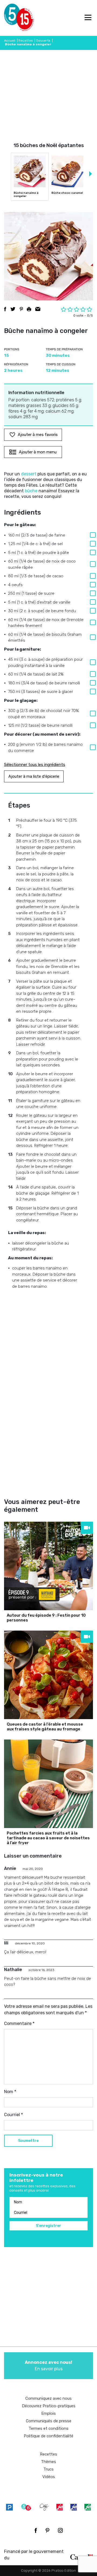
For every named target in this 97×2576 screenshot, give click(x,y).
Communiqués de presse (49, 2421)
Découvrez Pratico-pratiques (49, 2406)
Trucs (48, 2469)
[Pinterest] (47, 2530)
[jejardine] (88, 2507)
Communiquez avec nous (48, 2398)
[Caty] (44, 2507)
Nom (10, 2092)
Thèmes (48, 2462)
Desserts (43, 41)
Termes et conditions (48, 2428)
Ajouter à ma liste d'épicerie (34, 776)
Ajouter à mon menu (38, 452)
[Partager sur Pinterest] (21, 309)
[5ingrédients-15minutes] (26, 2507)
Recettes (26, 41)
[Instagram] (60, 2530)
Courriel (13, 2115)
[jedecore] (74, 2507)
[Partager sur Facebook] (5, 309)
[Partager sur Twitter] (13, 309)
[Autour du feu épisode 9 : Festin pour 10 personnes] (48, 1566)
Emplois (48, 2413)
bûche (31, 491)
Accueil (10, 41)
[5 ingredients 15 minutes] (13, 18)
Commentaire (19, 2023)
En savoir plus (48, 2366)
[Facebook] (36, 2530)
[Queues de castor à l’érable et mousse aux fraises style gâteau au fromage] (48, 1675)
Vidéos (49, 2477)
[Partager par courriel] (38, 309)
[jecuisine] (60, 2507)
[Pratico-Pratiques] (9, 2507)
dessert (29, 474)
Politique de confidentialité (48, 2436)
